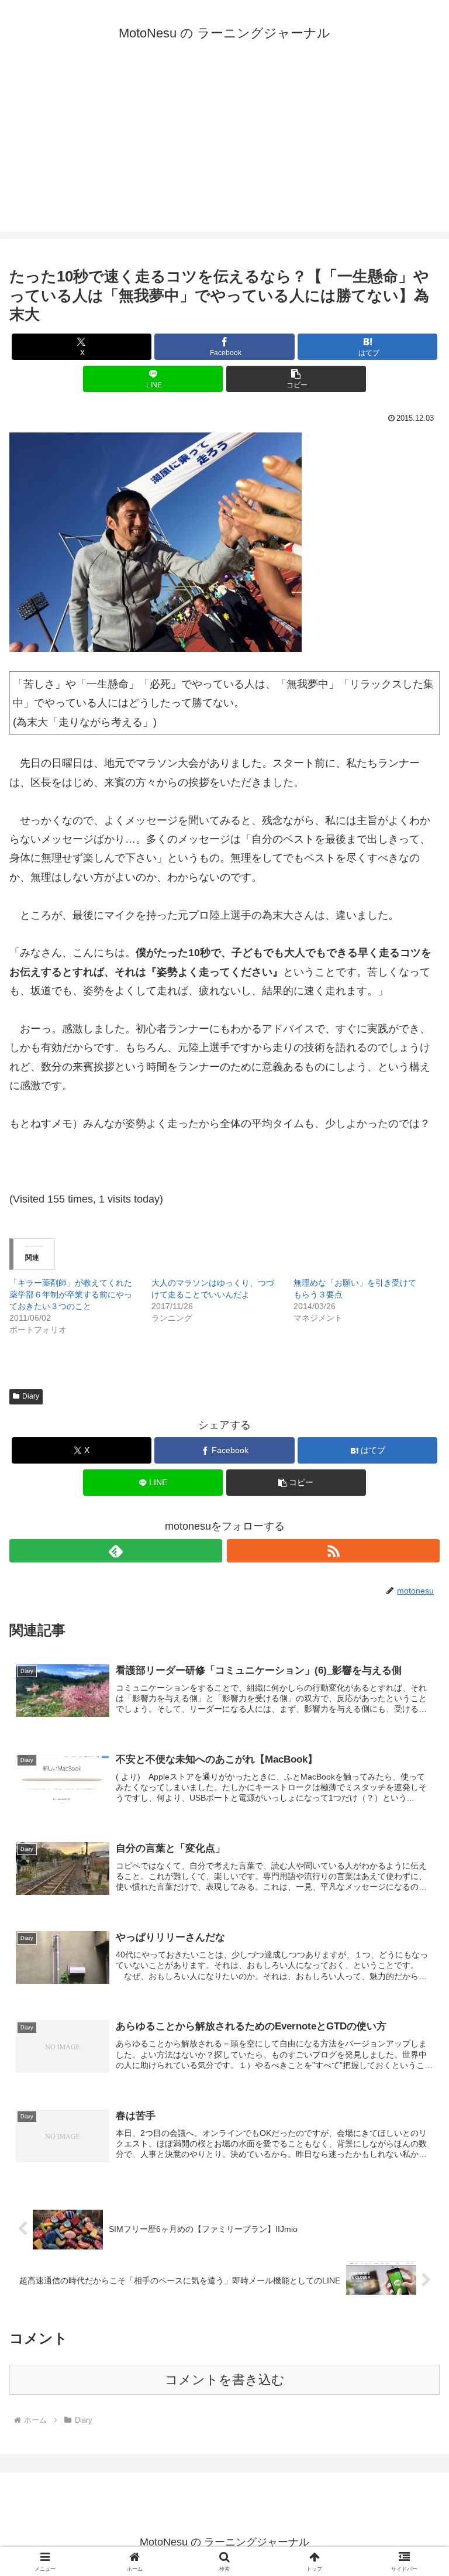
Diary (31, 1396)
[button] (296, 379)
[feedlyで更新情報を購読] (116, 1551)
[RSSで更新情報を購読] (333, 1551)
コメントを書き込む (225, 2380)
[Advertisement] (224, 150)
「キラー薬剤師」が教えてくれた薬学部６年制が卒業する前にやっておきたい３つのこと (71, 1294)
